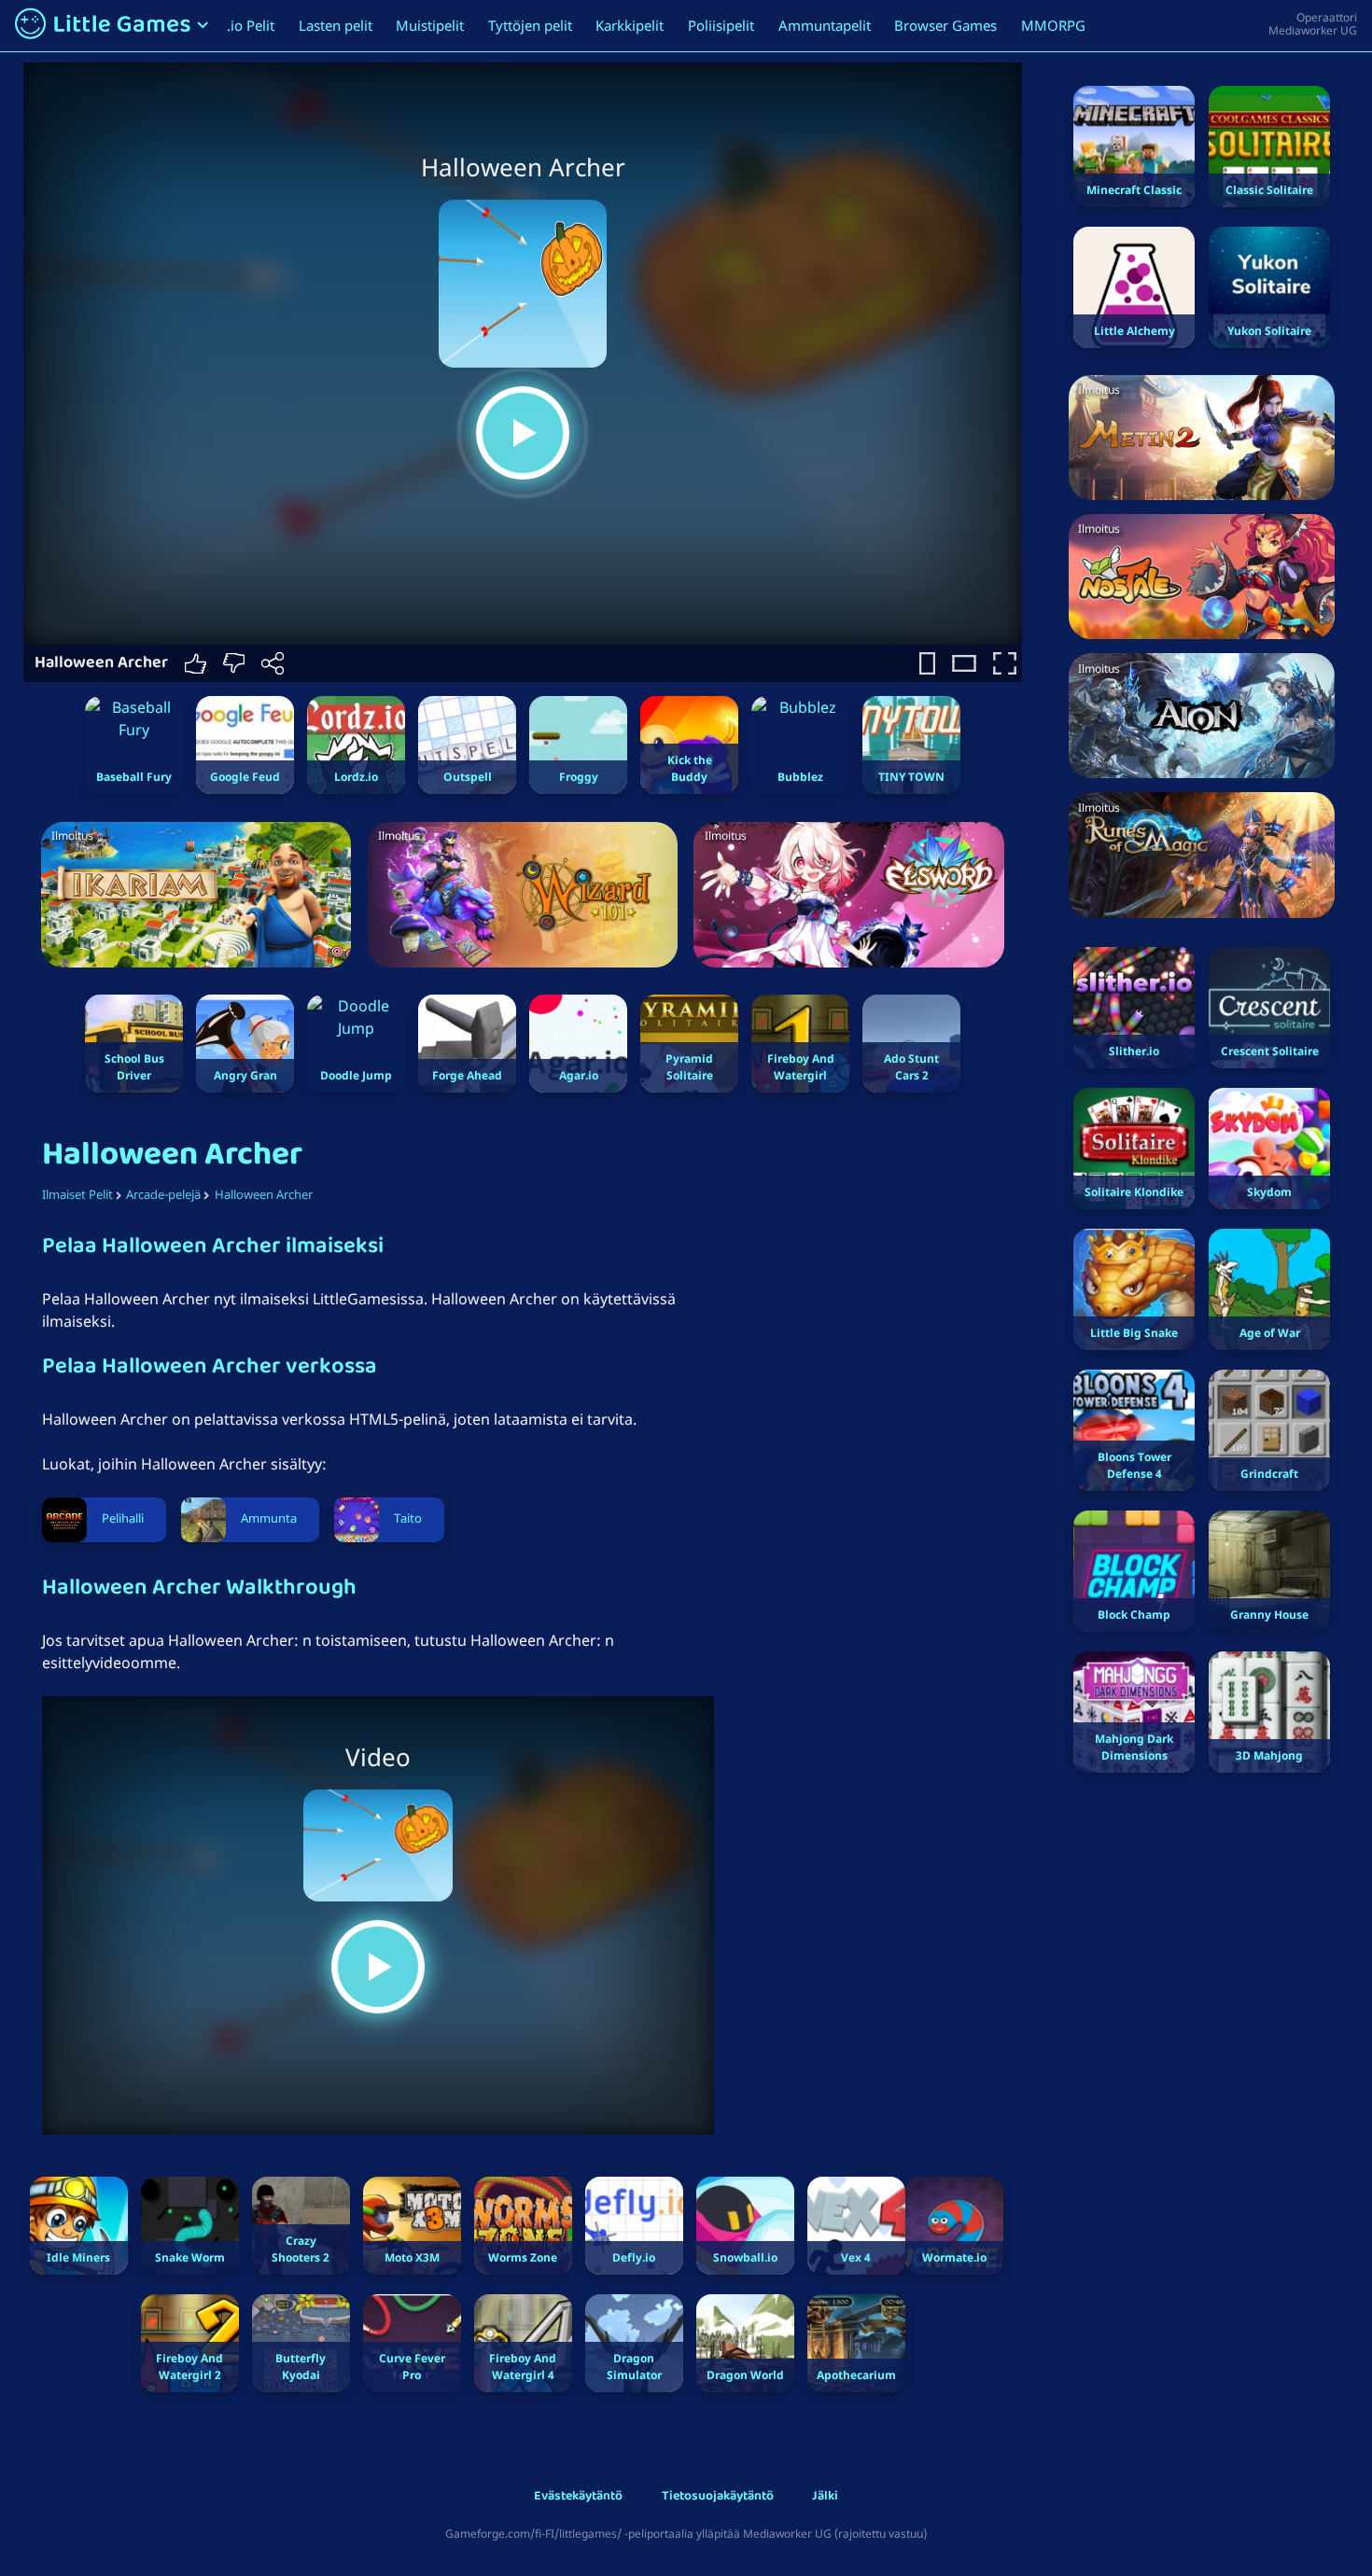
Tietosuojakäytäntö (718, 2497)
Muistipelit (430, 25)
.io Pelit (251, 25)
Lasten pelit (336, 25)
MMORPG (1053, 25)
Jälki (825, 2497)
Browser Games (945, 25)
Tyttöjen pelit (530, 25)
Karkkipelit (630, 25)
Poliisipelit (721, 25)
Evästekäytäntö (578, 2497)
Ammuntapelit (825, 25)
